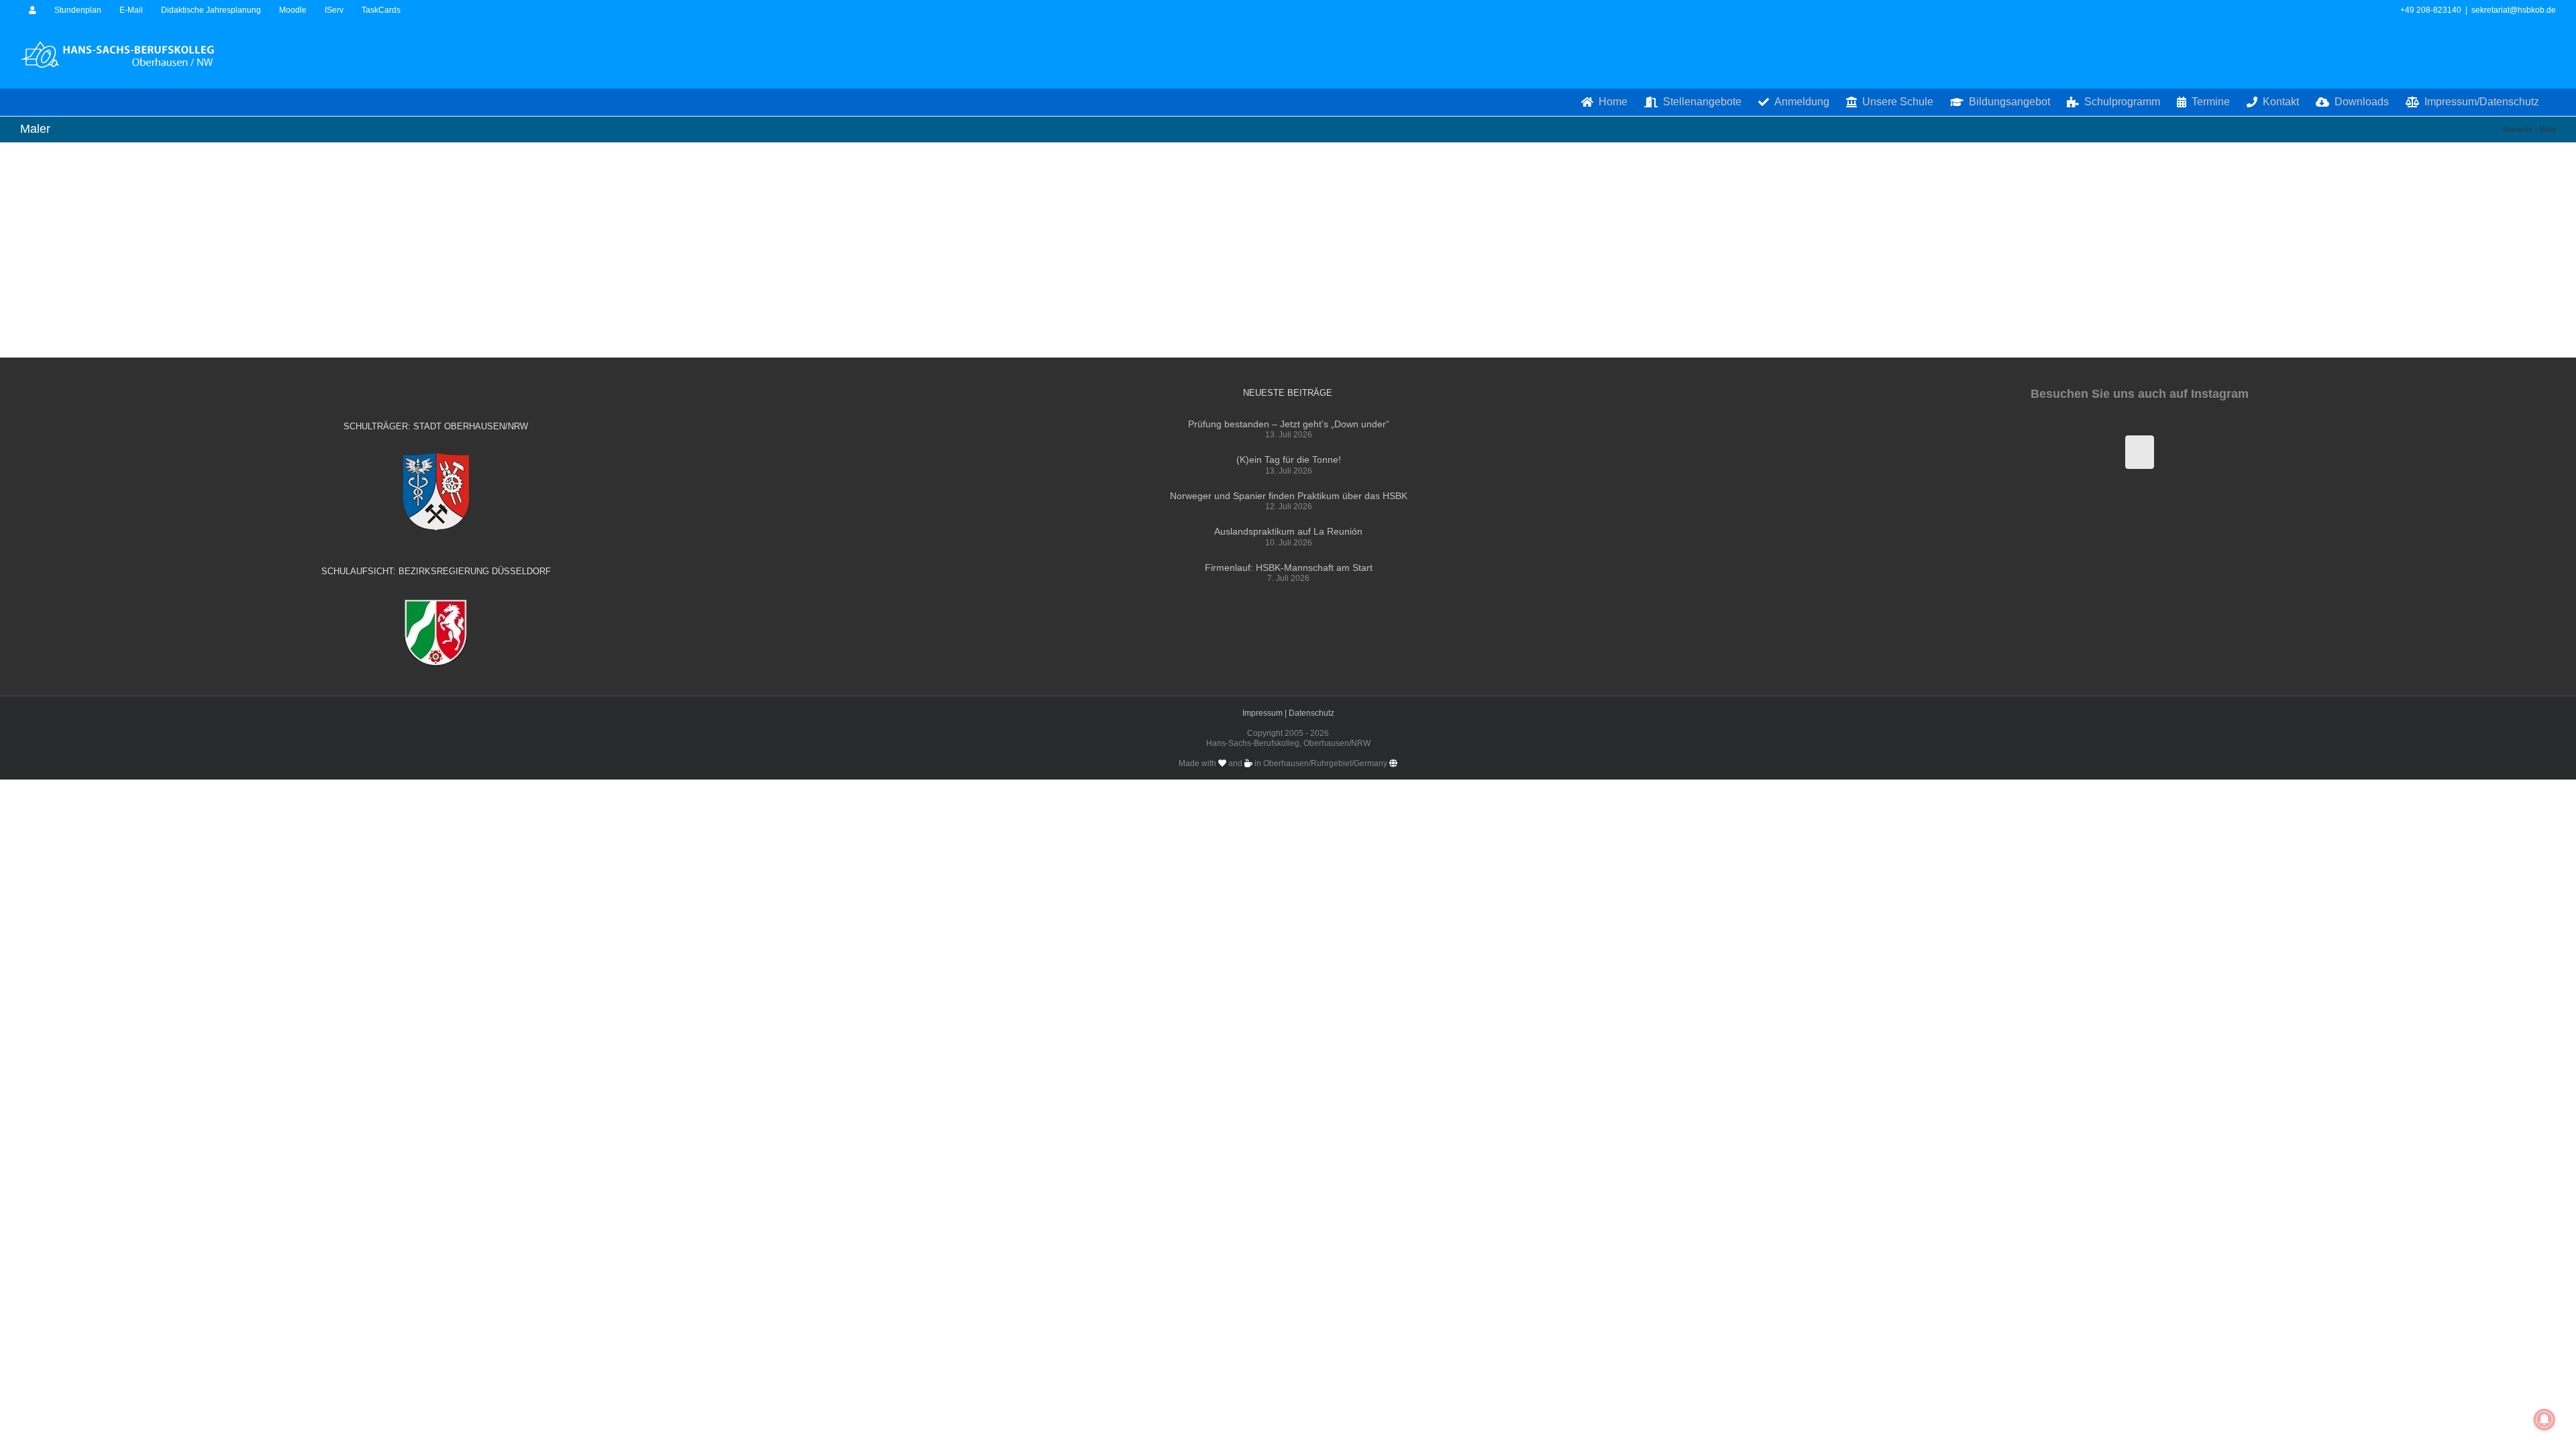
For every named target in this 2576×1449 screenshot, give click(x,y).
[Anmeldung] (33, 10)
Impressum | (1266, 713)
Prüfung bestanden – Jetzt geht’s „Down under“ (1289, 424)
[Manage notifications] (2544, 1419)
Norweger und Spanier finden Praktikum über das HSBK (1289, 496)
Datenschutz (1311, 713)
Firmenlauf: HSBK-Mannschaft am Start (1289, 568)
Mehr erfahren (431, 179)
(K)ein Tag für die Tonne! (1289, 460)
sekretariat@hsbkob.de (2514, 10)
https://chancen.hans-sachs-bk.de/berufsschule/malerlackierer (189, 210)
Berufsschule (410, 148)
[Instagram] (2140, 452)
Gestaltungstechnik (483, 148)
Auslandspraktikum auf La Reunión (1288, 531)
